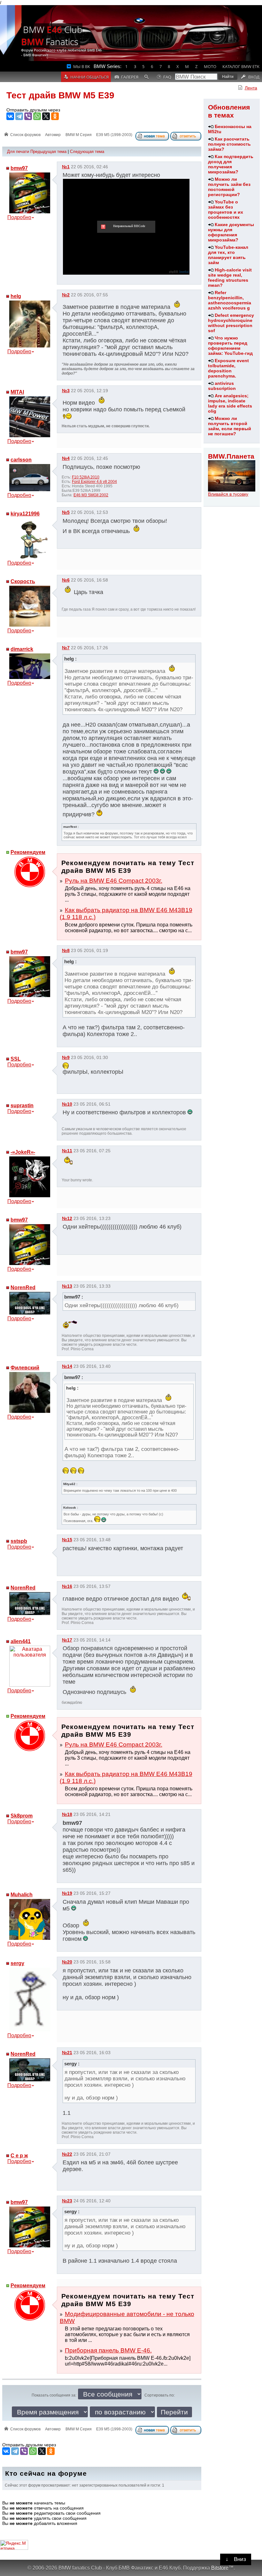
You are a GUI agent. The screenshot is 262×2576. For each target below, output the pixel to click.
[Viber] (28, 116)
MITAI (17, 392)
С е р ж (19, 2156)
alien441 (21, 1641)
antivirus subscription (222, 386)
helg (16, 296)
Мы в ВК (82, 66)
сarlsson (21, 460)
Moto (210, 66)
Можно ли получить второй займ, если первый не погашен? (230, 426)
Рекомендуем (28, 852)
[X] (46, 116)
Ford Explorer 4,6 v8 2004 (94, 482)
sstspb (19, 1541)
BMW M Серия (79, 135)
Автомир (53, 135)
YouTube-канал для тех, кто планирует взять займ (228, 255)
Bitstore (220, 2568)
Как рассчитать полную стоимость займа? (229, 144)
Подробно (19, 217)
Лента (251, 88)
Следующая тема (87, 152)
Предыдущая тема (48, 152)
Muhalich (22, 1895)
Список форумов (25, 135)
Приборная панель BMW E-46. (108, 2350)
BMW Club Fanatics (52, 35)
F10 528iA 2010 (86, 477)
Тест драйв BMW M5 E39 (60, 95)
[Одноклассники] (55, 116)
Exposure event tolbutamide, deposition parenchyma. (228, 368)
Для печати (18, 152)
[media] (184, 272)
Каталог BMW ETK (241, 66)
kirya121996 (25, 514)
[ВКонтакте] (10, 116)
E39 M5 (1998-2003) (114, 135)
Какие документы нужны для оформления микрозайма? (231, 232)
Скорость (23, 581)
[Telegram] (19, 116)
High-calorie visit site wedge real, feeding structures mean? (230, 278)
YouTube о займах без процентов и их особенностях (226, 210)
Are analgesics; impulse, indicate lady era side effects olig (230, 403)
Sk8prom (22, 1816)
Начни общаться (89, 77)
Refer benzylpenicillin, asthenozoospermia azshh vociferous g (230, 300)
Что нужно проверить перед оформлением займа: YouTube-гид (230, 346)
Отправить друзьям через (33, 110)
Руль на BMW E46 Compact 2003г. (114, 881)
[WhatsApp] (37, 116)
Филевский (25, 1368)
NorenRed (23, 1288)
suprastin (22, 1105)
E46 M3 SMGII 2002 (91, 495)
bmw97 (19, 168)
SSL (16, 1059)
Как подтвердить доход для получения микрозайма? (231, 164)
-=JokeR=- (23, 1152)
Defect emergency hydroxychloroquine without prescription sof (231, 323)
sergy (17, 1963)
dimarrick (22, 649)
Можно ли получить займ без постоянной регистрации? (229, 187)
